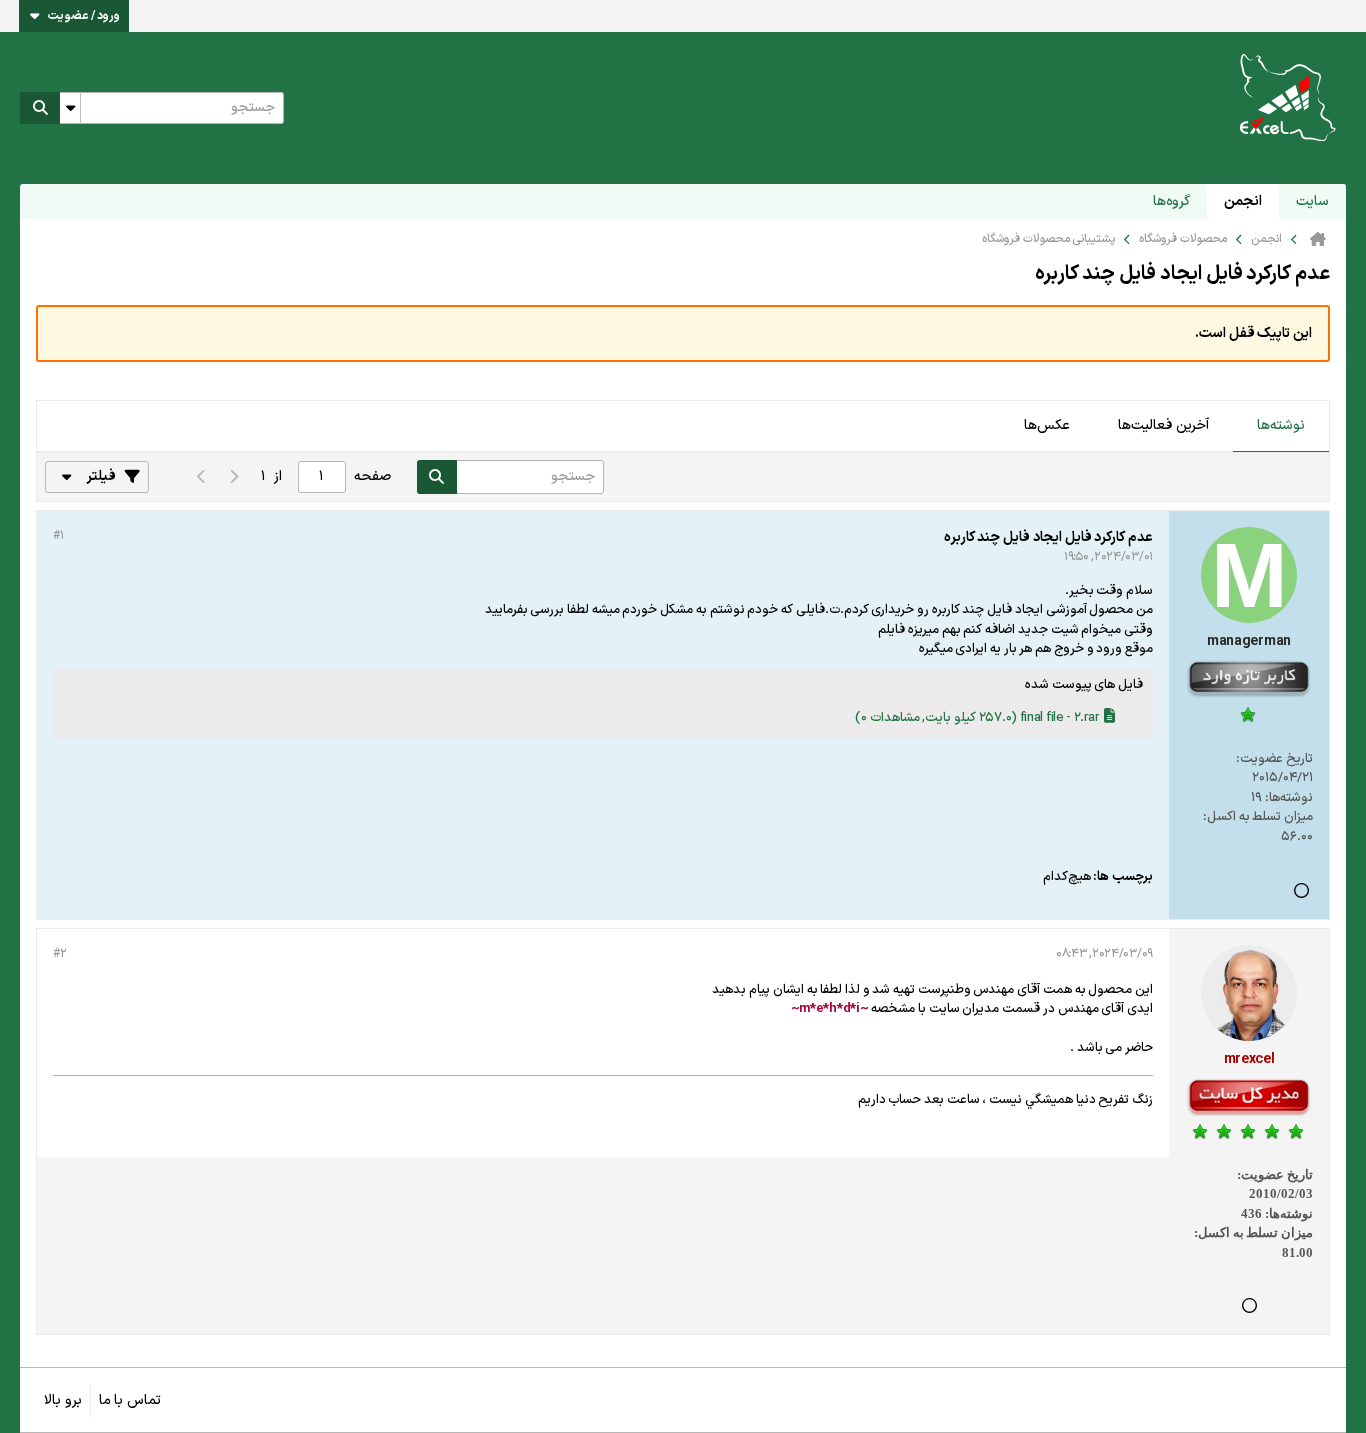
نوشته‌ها (1281, 425)
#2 (59, 954)
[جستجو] (40, 108)
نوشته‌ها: (1289, 798)
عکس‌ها (1047, 425)
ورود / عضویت (84, 16)
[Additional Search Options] (70, 108)
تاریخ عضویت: (1274, 759)
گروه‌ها (1171, 201)
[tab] (1281, 427)
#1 (58, 536)
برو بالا (63, 1400)
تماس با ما (130, 1400)
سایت (1312, 201)
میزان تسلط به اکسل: (1258, 817)
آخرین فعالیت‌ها (1163, 425)
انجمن (1243, 201)
